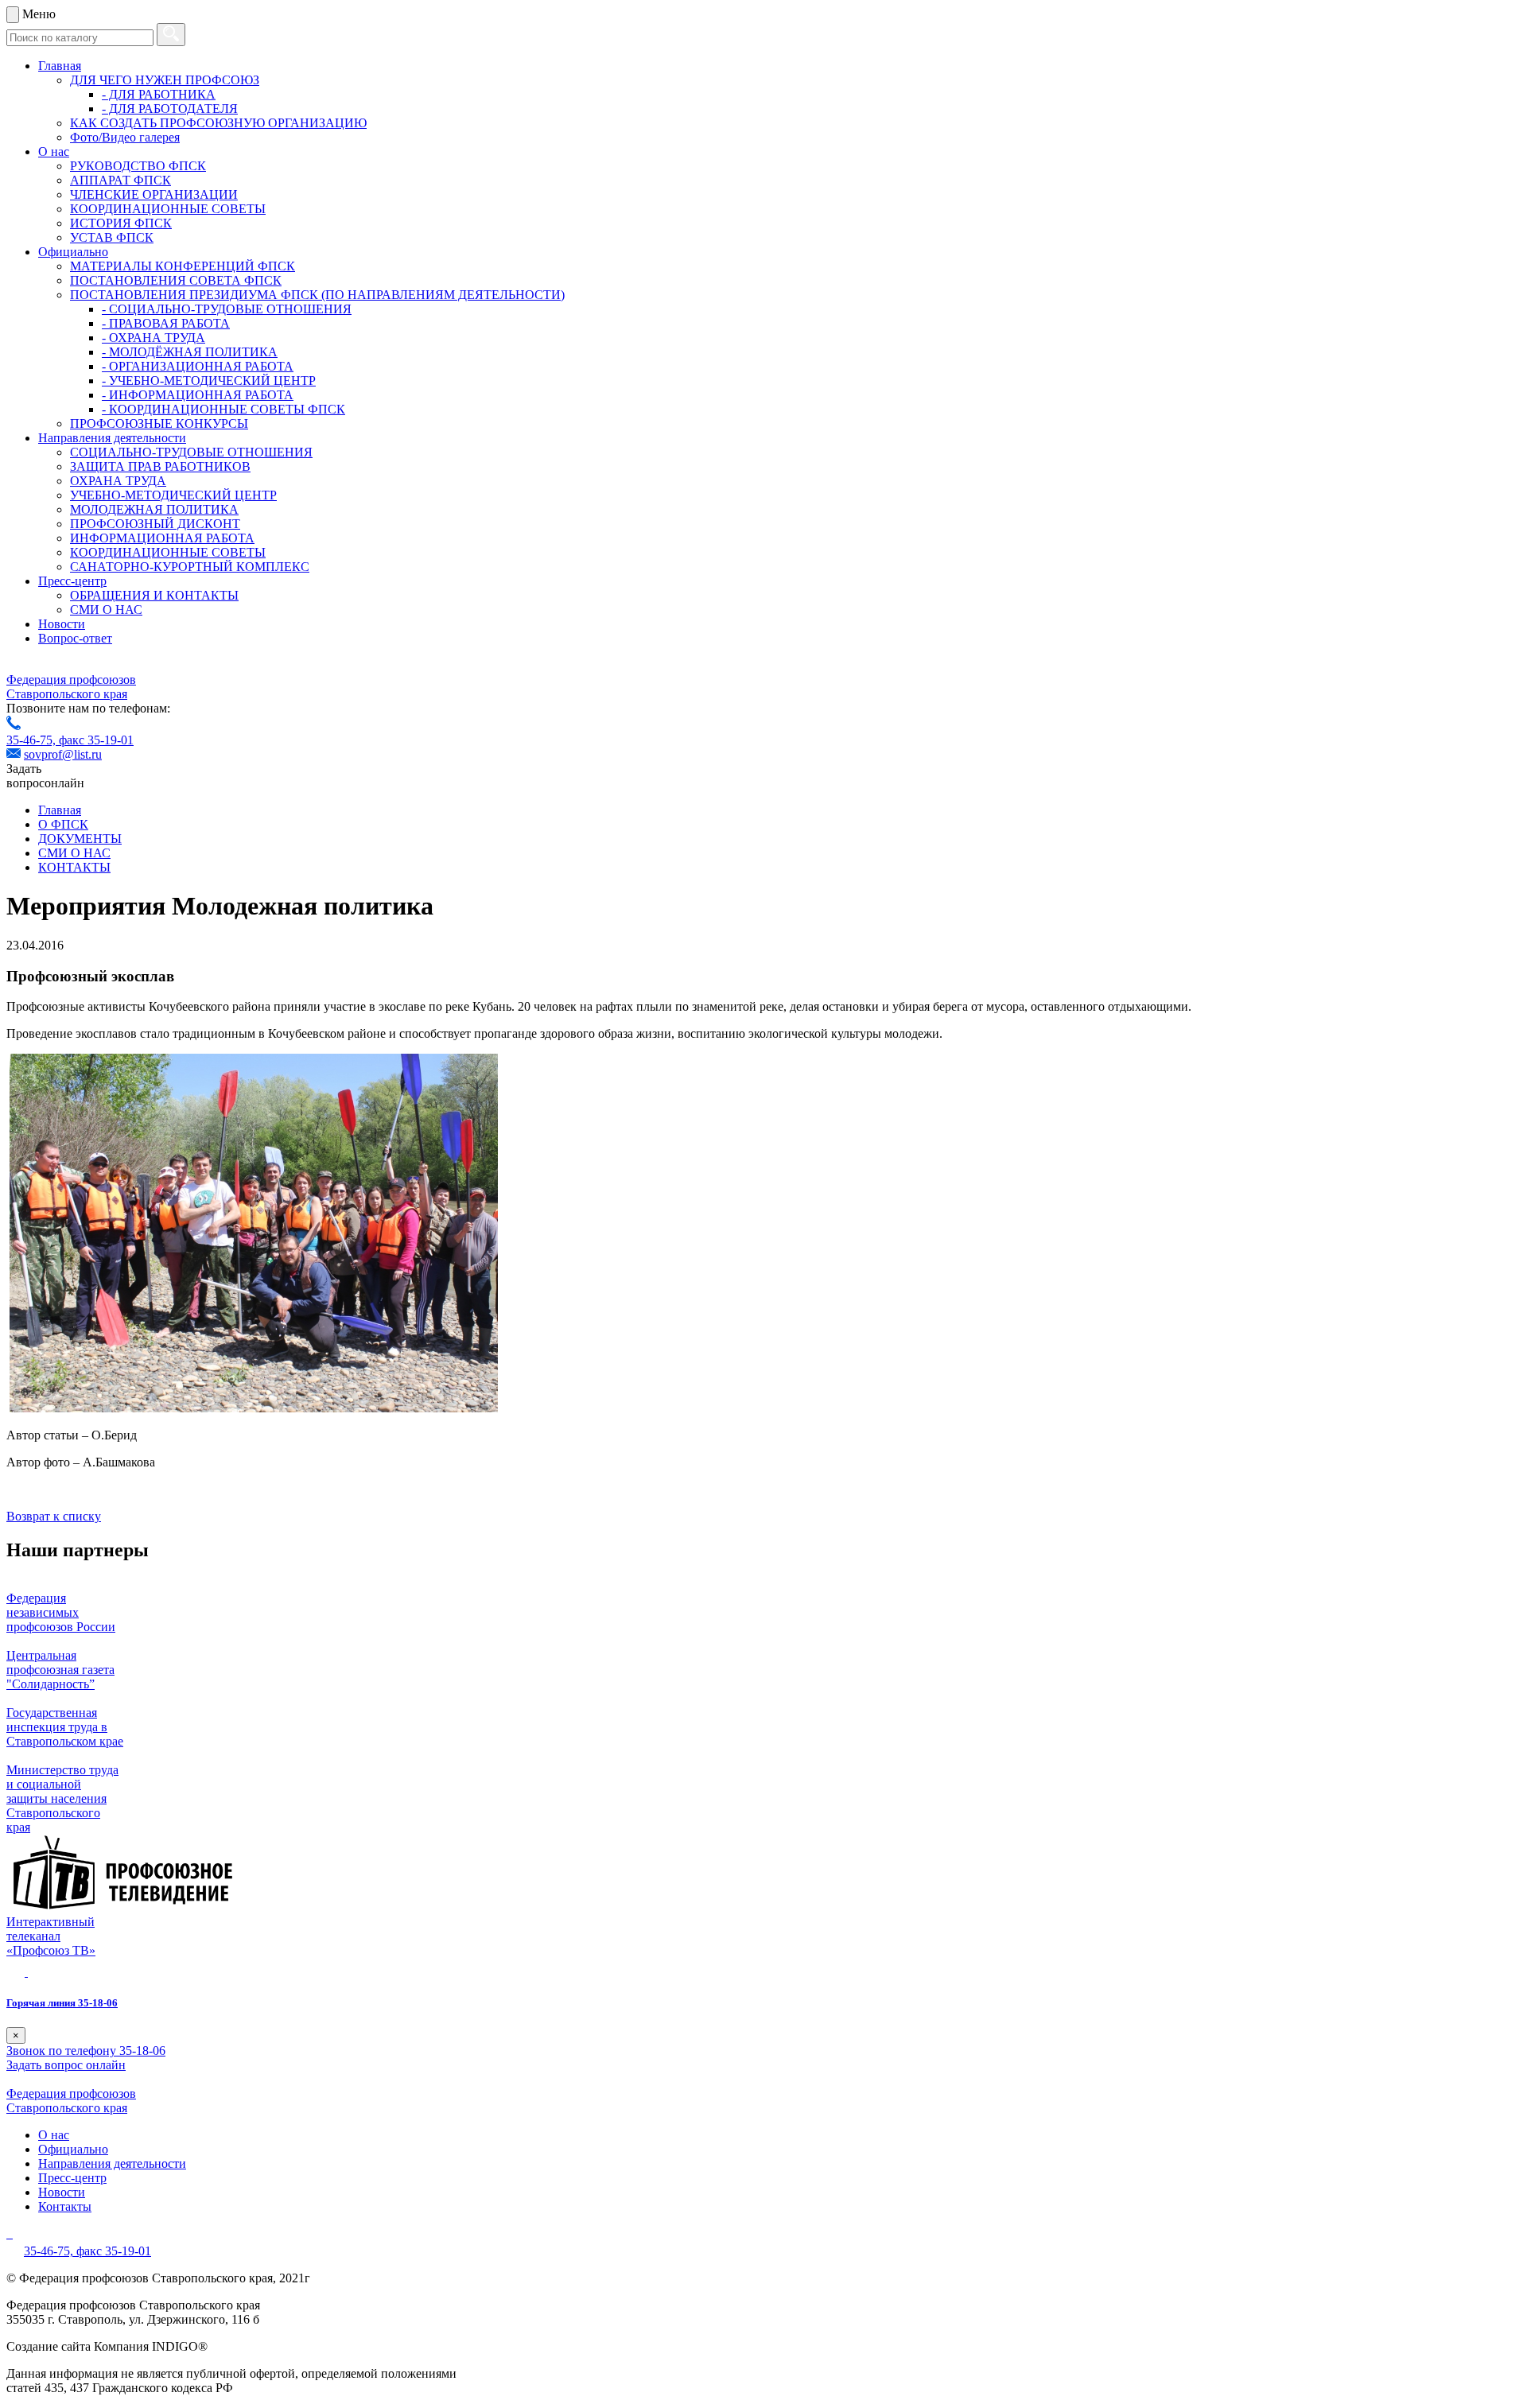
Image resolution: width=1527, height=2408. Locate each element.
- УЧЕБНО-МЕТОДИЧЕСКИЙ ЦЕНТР (209, 381)
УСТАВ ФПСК (112, 237)
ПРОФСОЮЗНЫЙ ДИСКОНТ (155, 524)
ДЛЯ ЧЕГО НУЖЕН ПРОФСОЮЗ (165, 80)
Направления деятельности (112, 438)
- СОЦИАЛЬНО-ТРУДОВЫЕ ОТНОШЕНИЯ (227, 309)
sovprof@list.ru (63, 754)
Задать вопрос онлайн (66, 2065)
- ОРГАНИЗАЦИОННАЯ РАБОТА (198, 366)
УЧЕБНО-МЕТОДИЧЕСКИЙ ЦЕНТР (173, 495)
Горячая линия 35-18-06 (62, 2003)
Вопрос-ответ (75, 638)
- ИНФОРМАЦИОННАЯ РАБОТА (198, 395)
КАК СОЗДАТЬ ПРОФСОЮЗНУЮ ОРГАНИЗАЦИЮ (218, 123)
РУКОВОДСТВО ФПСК (138, 166)
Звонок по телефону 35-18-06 (86, 2051)
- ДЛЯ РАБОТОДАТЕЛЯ (170, 109)
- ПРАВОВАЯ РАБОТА (166, 323)
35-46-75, (33, 740)
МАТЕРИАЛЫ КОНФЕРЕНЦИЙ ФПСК (183, 266)
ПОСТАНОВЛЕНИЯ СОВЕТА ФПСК (176, 280)
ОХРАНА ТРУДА (118, 481)
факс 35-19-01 (96, 740)
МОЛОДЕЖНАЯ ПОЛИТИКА (154, 509)
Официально (73, 252)
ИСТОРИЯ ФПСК (121, 223)
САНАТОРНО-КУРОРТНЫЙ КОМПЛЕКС (190, 567)
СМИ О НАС (106, 610)
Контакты (65, 2206)
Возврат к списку (54, 1516)
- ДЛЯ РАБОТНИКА (159, 94)
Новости (62, 624)
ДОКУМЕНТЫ (80, 839)
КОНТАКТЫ (74, 867)
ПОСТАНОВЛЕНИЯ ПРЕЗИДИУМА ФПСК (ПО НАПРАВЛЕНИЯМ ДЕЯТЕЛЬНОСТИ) (317, 295)
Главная (60, 66)
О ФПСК (63, 824)
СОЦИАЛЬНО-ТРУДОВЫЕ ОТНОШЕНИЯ (191, 452)
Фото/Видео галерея (125, 137)
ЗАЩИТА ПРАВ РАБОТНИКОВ (160, 466)
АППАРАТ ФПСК (120, 180)
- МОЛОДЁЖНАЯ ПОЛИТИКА (190, 352)
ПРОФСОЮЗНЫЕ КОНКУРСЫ (159, 423)
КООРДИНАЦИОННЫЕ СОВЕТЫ (168, 209)
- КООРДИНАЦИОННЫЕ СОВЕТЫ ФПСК (223, 409)
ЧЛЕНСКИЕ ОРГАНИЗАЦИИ (154, 194)
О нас (54, 151)
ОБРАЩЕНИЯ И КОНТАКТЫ (154, 595)
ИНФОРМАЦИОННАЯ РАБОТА (162, 538)
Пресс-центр (72, 581)
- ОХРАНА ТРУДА (153, 338)
